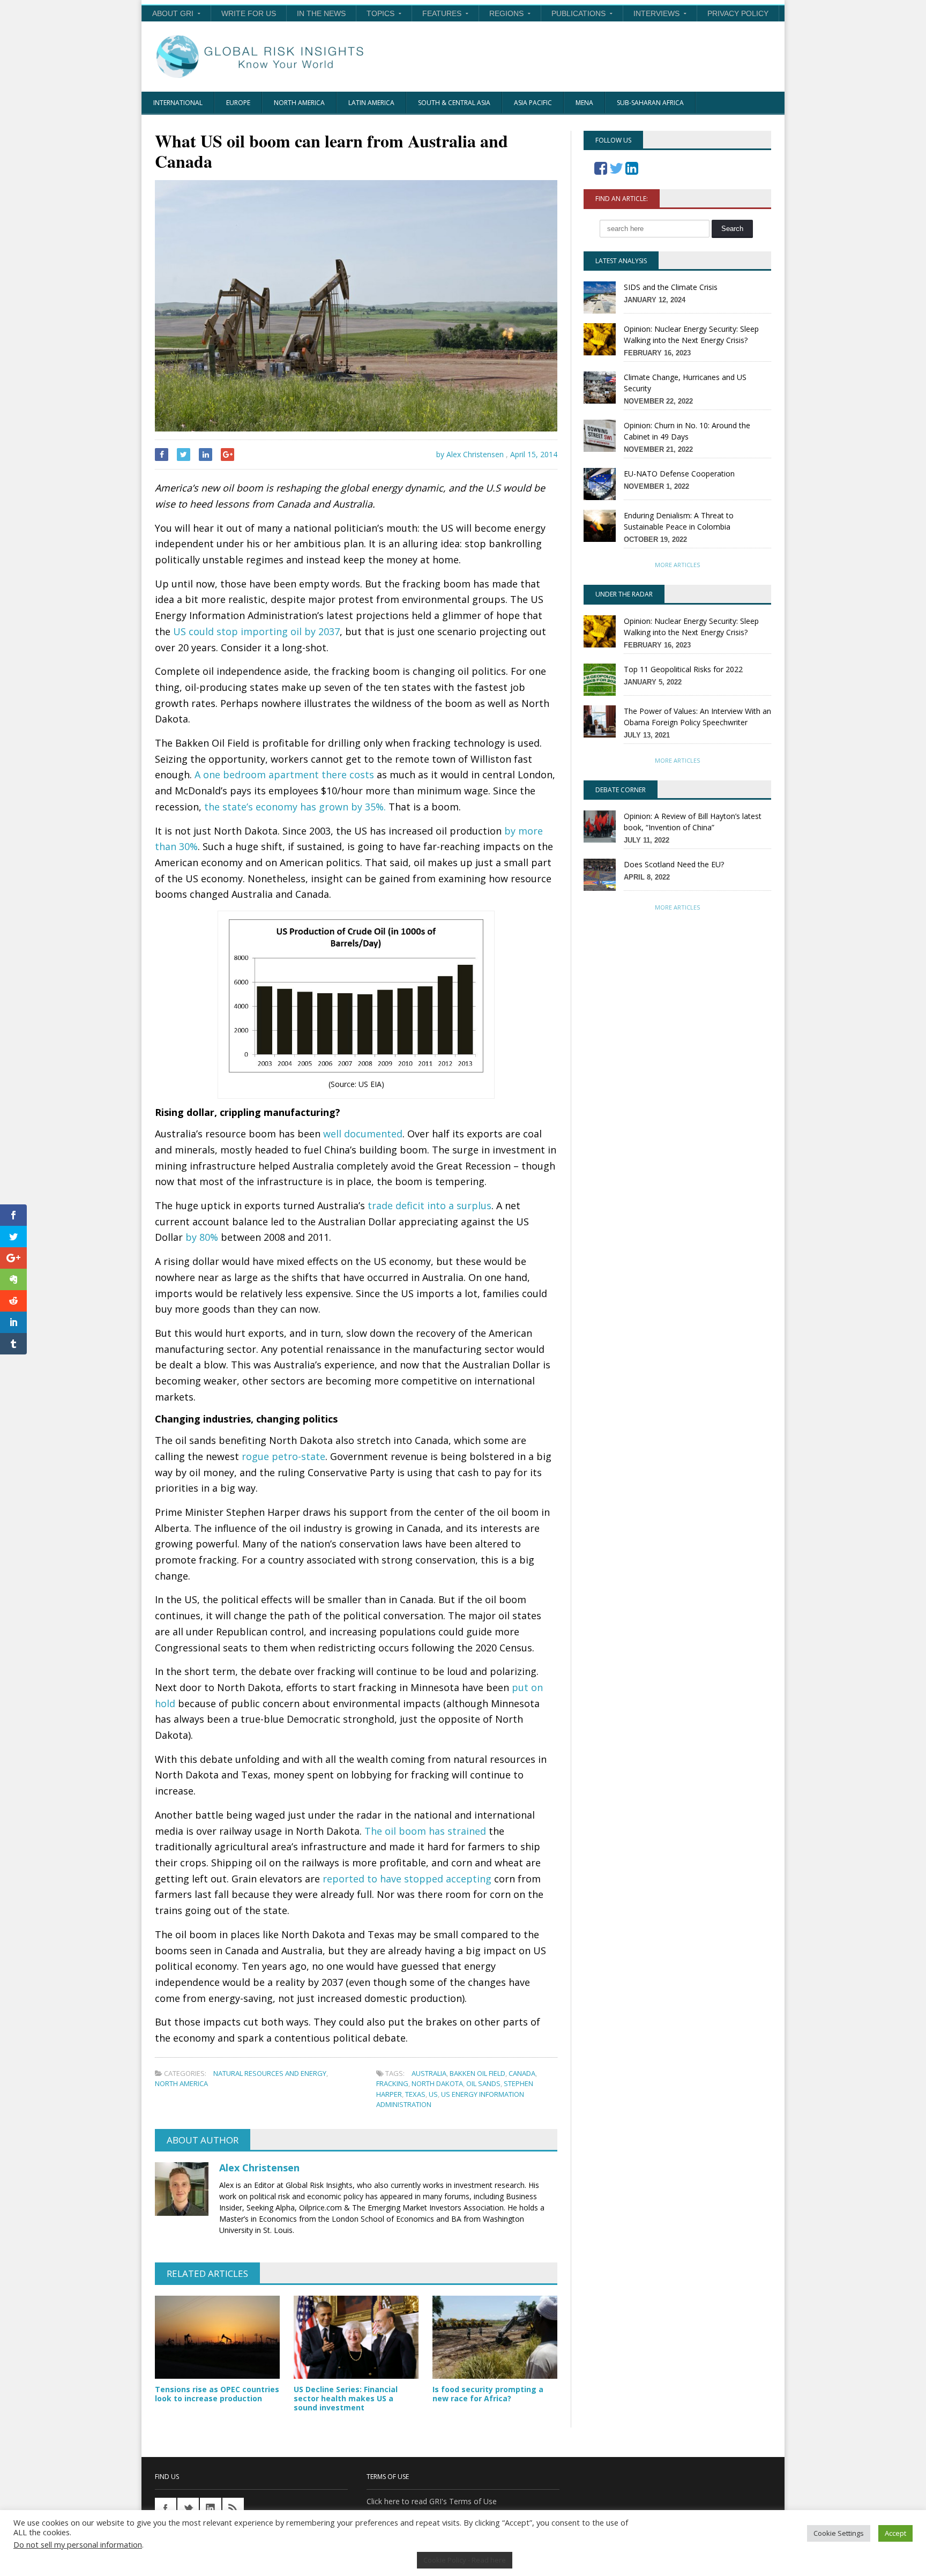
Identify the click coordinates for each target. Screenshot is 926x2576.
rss (233, 2508)
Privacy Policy (738, 13)
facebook (166, 2508)
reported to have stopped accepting (407, 1879)
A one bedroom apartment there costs (284, 775)
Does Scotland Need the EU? (674, 864)
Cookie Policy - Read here (465, 2560)
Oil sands (483, 2083)
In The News (321, 13)
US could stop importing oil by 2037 (256, 631)
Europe (238, 103)
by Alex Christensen (469, 454)
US (433, 2094)
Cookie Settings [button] (839, 2533)
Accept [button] (895, 2533)
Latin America (371, 103)
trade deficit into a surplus (430, 1205)
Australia (429, 2073)
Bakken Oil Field (477, 2073)
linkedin (211, 2508)
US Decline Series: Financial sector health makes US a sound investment (346, 2398)
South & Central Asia (454, 103)
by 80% (202, 1237)
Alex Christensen (259, 2168)
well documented (363, 1134)
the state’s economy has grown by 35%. (295, 807)
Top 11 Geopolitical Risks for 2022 (683, 669)
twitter (188, 2508)
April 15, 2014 (534, 454)
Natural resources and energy (270, 2073)
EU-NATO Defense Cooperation (679, 474)
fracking (392, 2083)
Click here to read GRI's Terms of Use (432, 2501)
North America (299, 103)
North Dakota (437, 2083)
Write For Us (249, 13)
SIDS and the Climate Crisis (671, 287)
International (178, 103)
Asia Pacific (533, 103)
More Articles (677, 565)
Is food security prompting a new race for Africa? (488, 2394)
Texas (415, 2094)
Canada (522, 2073)
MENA (584, 103)
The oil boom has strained (425, 1831)
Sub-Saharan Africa (650, 103)
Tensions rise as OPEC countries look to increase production (217, 2394)
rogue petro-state (283, 1456)
